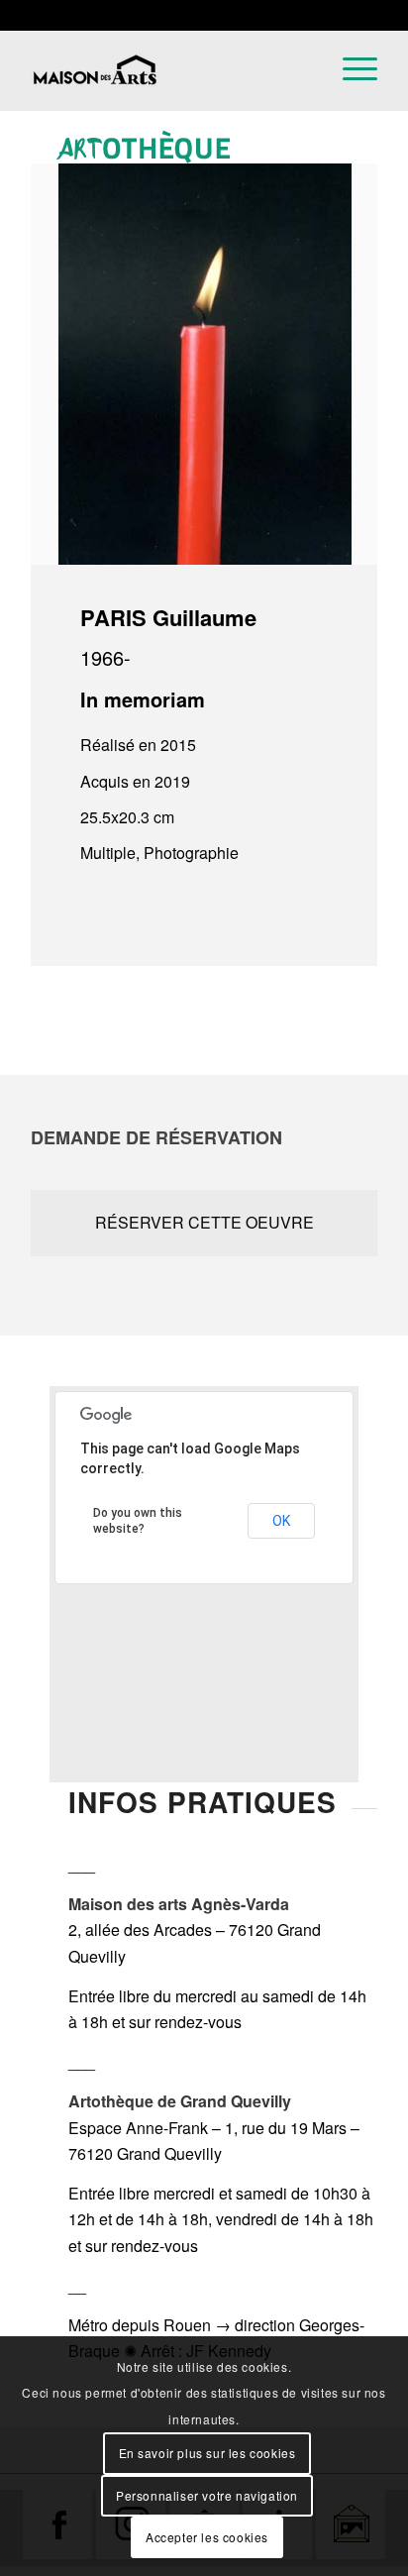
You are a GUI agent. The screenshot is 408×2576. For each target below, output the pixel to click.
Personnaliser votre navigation (207, 2495)
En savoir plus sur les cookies (207, 2453)
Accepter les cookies (207, 2537)
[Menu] (350, 105)
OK (281, 1521)
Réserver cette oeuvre (204, 1222)
